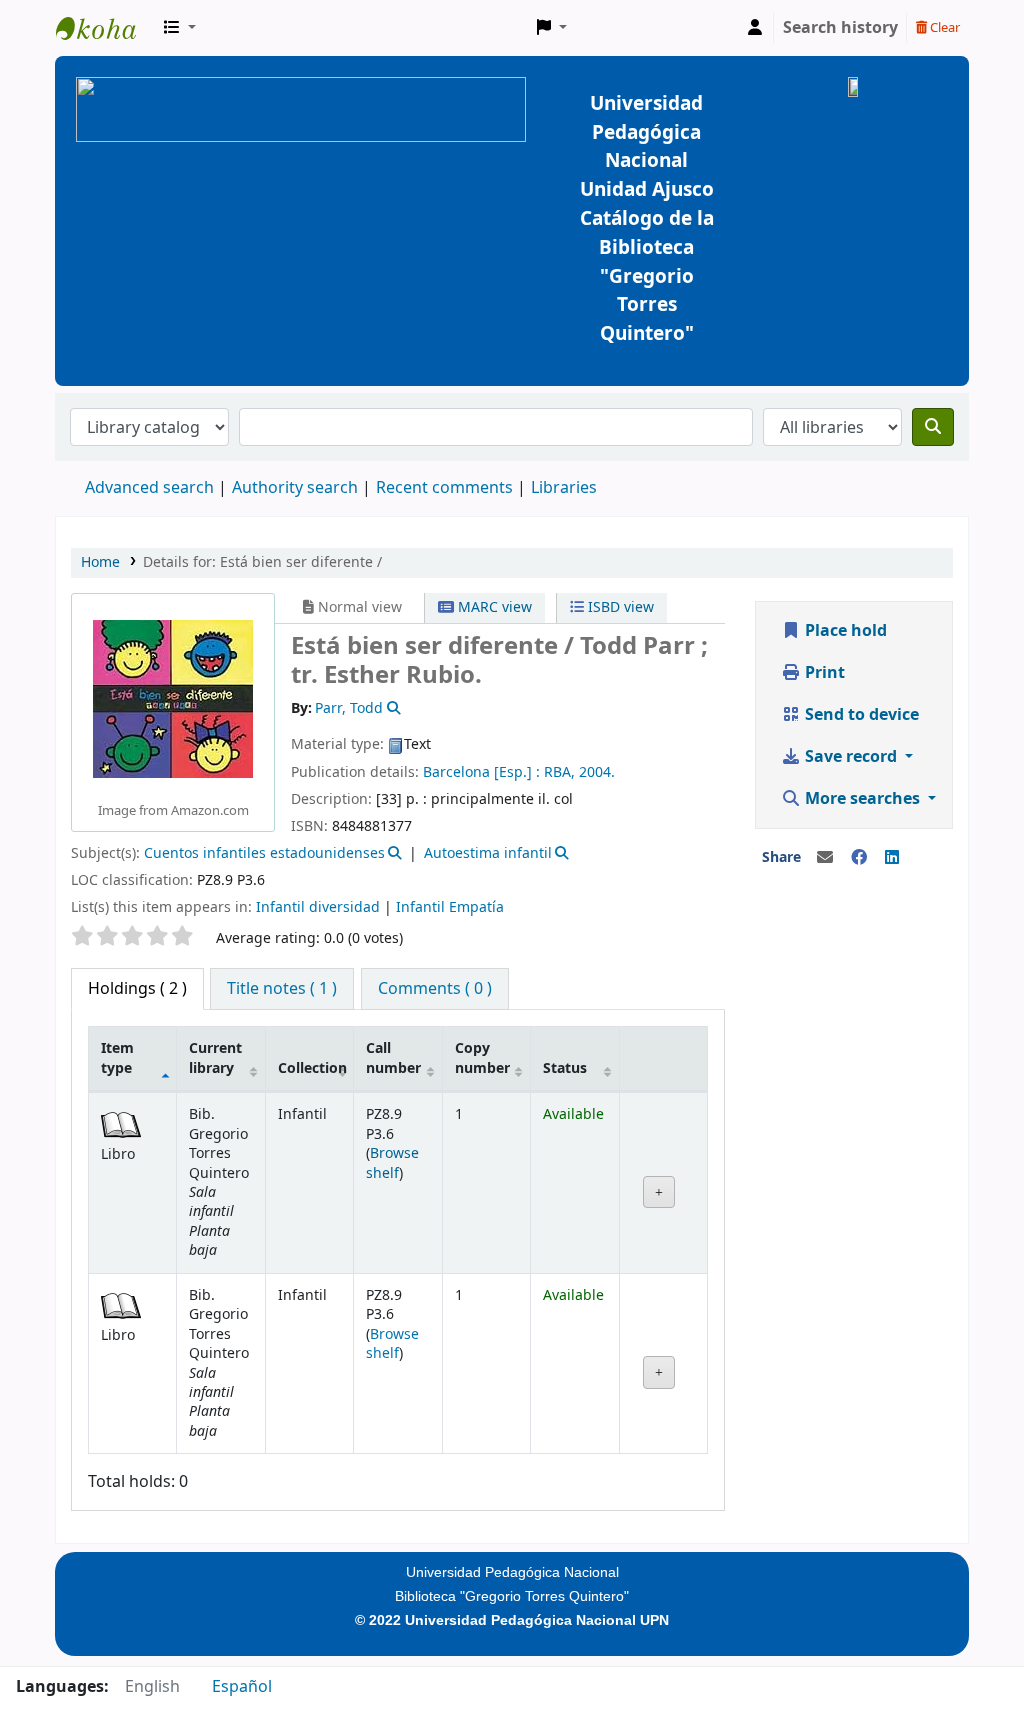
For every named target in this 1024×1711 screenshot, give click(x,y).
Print (823, 673)
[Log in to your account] (755, 28)
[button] (180, 28)
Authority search (295, 488)
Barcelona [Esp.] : (481, 772)
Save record (851, 757)
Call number (393, 1058)
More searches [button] (862, 799)
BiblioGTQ (106, 28)
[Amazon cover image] (173, 699)
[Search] (933, 427)
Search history (840, 28)
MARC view (493, 607)
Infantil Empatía (450, 907)
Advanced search (149, 488)
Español (242, 1687)
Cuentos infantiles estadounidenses (264, 853)
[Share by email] (825, 858)
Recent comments (444, 488)
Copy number (482, 1058)
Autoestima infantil (488, 853)
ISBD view (619, 607)
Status (565, 1068)
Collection (312, 1068)
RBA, (559, 772)
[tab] (282, 989)
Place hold (844, 631)
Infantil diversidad (318, 907)
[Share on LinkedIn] (892, 858)
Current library (215, 1058)
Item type (117, 1058)
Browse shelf (392, 1163)
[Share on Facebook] (859, 858)
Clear (943, 27)
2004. (597, 772)
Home (100, 562)
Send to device (860, 715)
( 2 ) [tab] (137, 989)
